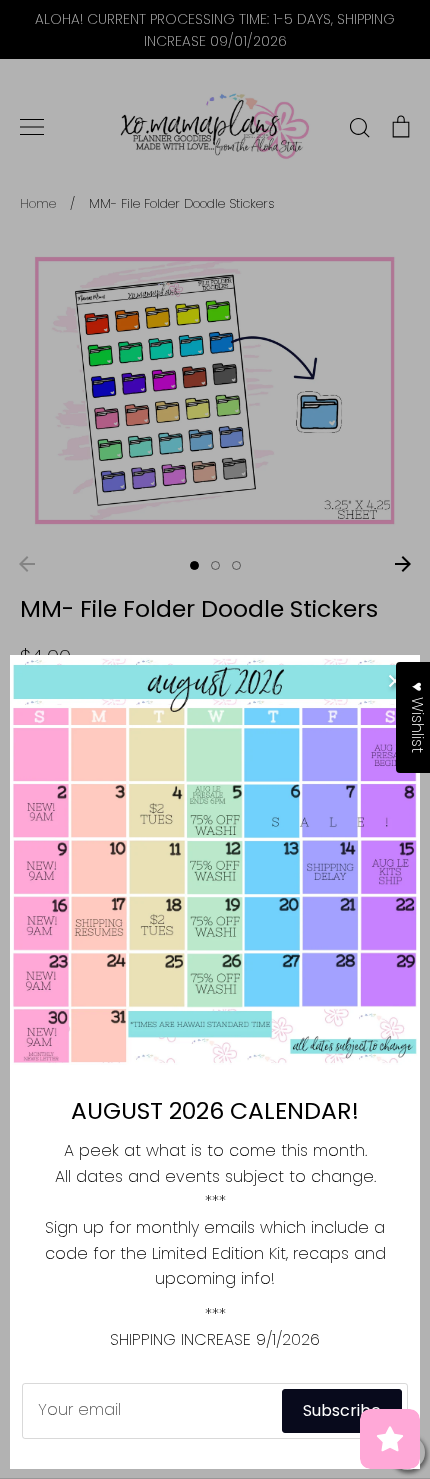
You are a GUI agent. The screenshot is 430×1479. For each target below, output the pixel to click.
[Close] (395, 680)
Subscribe (342, 1410)
